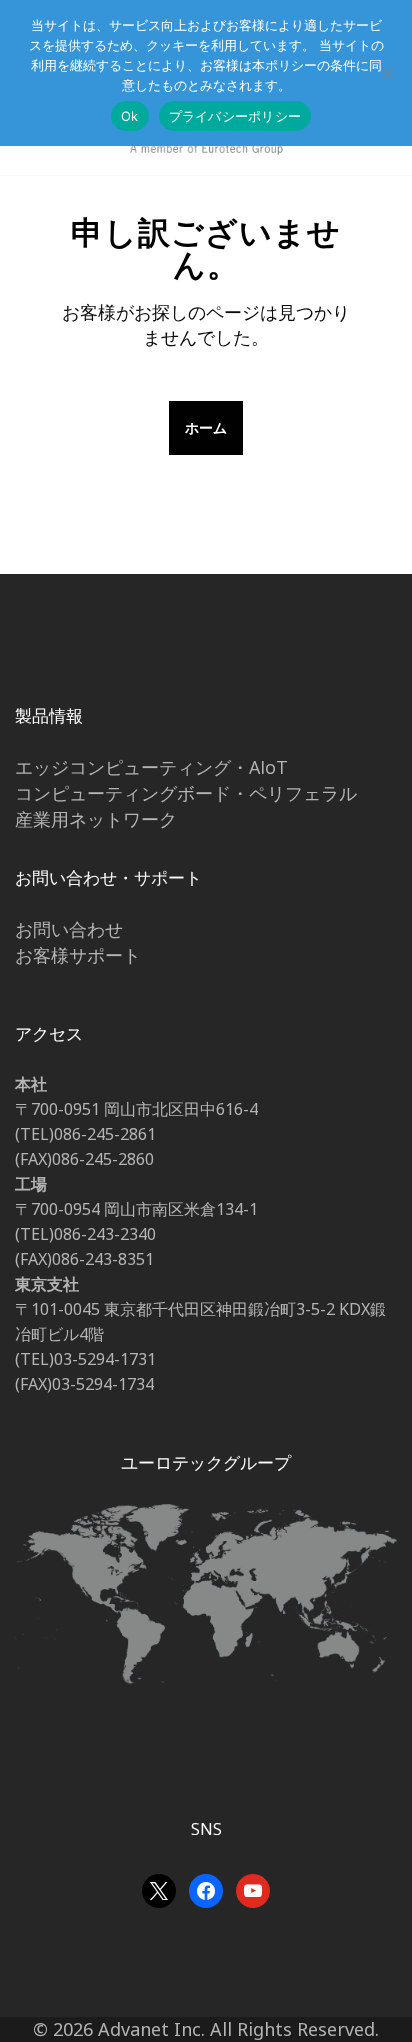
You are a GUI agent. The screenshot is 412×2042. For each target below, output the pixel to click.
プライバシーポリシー (235, 116)
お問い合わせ (69, 929)
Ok (130, 116)
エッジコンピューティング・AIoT (151, 767)
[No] (387, 73)
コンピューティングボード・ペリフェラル (186, 793)
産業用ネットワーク (96, 819)
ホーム (206, 427)
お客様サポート (78, 955)
